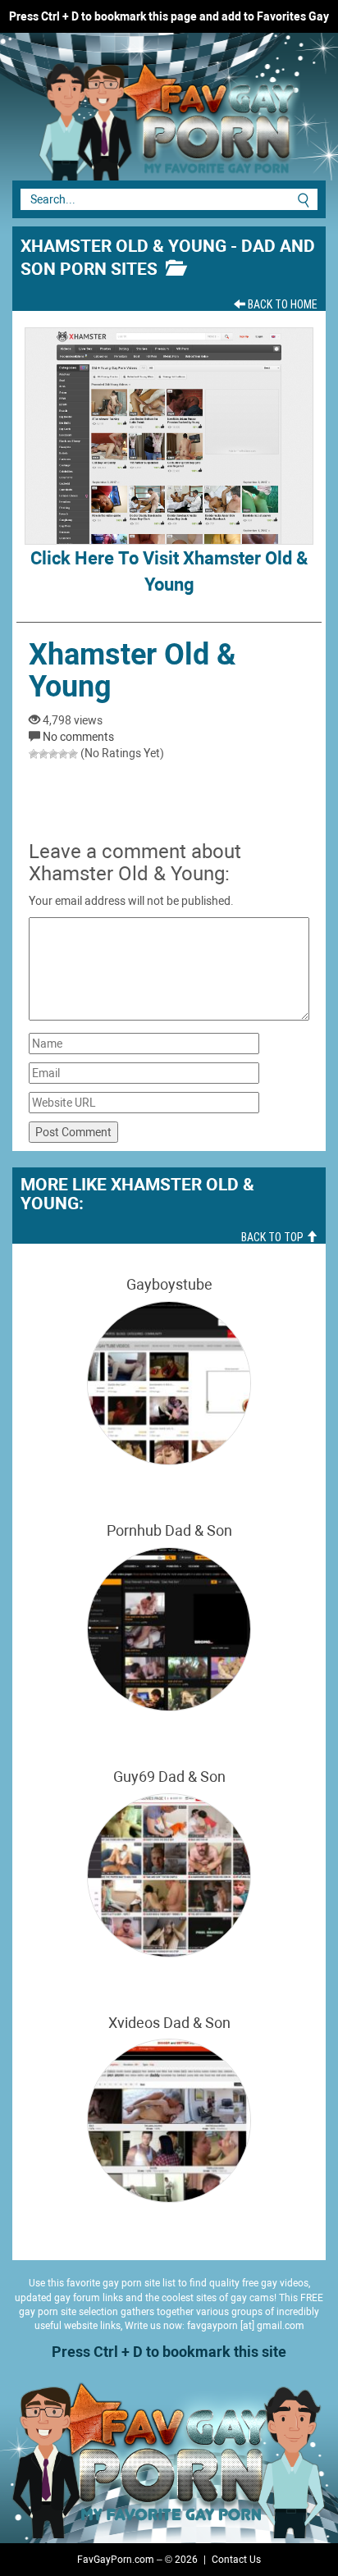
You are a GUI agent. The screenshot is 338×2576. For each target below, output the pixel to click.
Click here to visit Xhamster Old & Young (169, 571)
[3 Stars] (53, 754)
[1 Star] (34, 754)
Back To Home (281, 304)
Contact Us (236, 2560)
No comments (78, 737)
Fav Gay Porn (123, 115)
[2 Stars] (43, 754)
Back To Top (274, 1237)
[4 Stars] (63, 754)
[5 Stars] (73, 754)
